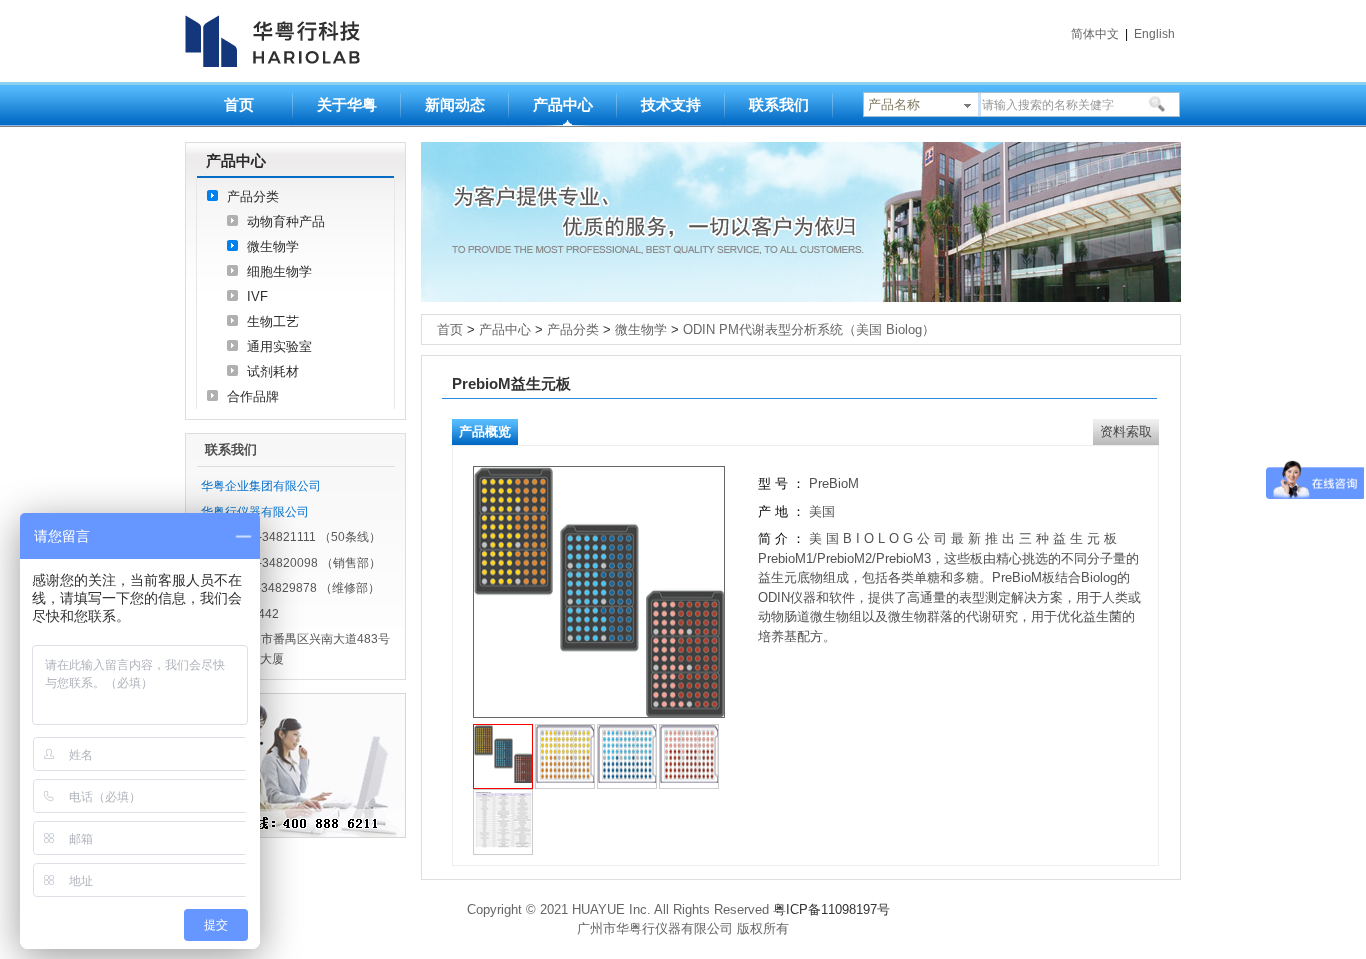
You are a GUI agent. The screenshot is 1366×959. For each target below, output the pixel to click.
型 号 (773, 483)
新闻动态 (455, 104)
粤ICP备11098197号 (831, 909)
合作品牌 (253, 396)
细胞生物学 (279, 271)
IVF (257, 296)
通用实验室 (279, 346)
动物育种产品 (286, 221)
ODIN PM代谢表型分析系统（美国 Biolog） (809, 329)
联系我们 (779, 104)
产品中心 (563, 104)
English (1154, 34)
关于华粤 (347, 104)
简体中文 (1095, 34)
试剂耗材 (273, 371)
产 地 (775, 511)
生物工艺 (273, 321)
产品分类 (253, 196)
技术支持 (671, 104)
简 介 (773, 538)
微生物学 (273, 246)
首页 (239, 104)
